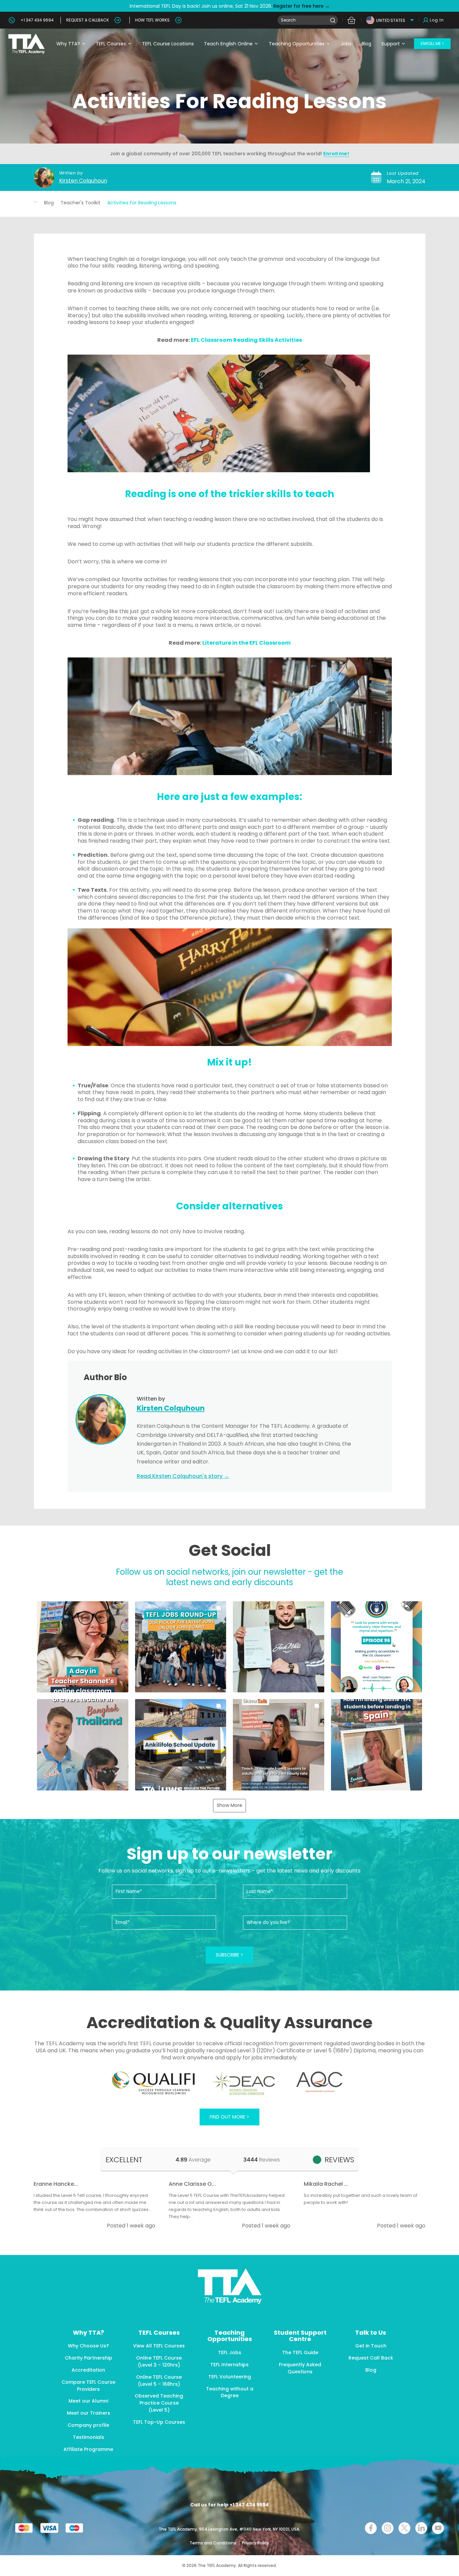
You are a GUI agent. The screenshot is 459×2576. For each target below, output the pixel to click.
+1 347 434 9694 (37, 20)
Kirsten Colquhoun (83, 181)
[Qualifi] (153, 2083)
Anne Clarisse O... (192, 2184)
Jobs (346, 44)
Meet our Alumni (88, 2401)
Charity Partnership (89, 2358)
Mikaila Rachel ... (326, 2184)
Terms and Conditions (213, 2543)
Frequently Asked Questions (300, 2368)
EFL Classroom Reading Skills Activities (246, 340)
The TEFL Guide (300, 2352)
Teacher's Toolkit (80, 203)
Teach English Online (228, 44)
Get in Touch (371, 2346)
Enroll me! (336, 154)
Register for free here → (301, 6)
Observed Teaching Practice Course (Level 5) (159, 2403)
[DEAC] (243, 2083)
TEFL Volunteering (230, 2377)
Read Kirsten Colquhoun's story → (183, 1476)
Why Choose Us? (88, 2346)
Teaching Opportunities (297, 44)
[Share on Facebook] (371, 2528)
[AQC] (319, 2082)
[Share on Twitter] (404, 2528)
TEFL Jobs (230, 2352)
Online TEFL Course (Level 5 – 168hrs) (159, 2381)
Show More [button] (229, 1805)
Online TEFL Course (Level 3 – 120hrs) (159, 2361)
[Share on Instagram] (388, 2528)
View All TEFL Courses (159, 2346)
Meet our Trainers (89, 2413)
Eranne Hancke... (56, 2184)
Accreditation (88, 2370)
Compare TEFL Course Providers (88, 2386)
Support (391, 44)
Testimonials (89, 2437)
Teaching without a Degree (230, 2392)
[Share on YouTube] (438, 2528)
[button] (83, 1647)
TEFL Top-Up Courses (159, 2422)
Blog (366, 44)
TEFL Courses (111, 44)
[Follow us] (421, 2528)
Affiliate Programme (88, 2449)
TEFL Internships (229, 2365)
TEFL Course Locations (168, 44)
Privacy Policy (256, 2543)
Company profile (88, 2425)
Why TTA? (68, 44)
